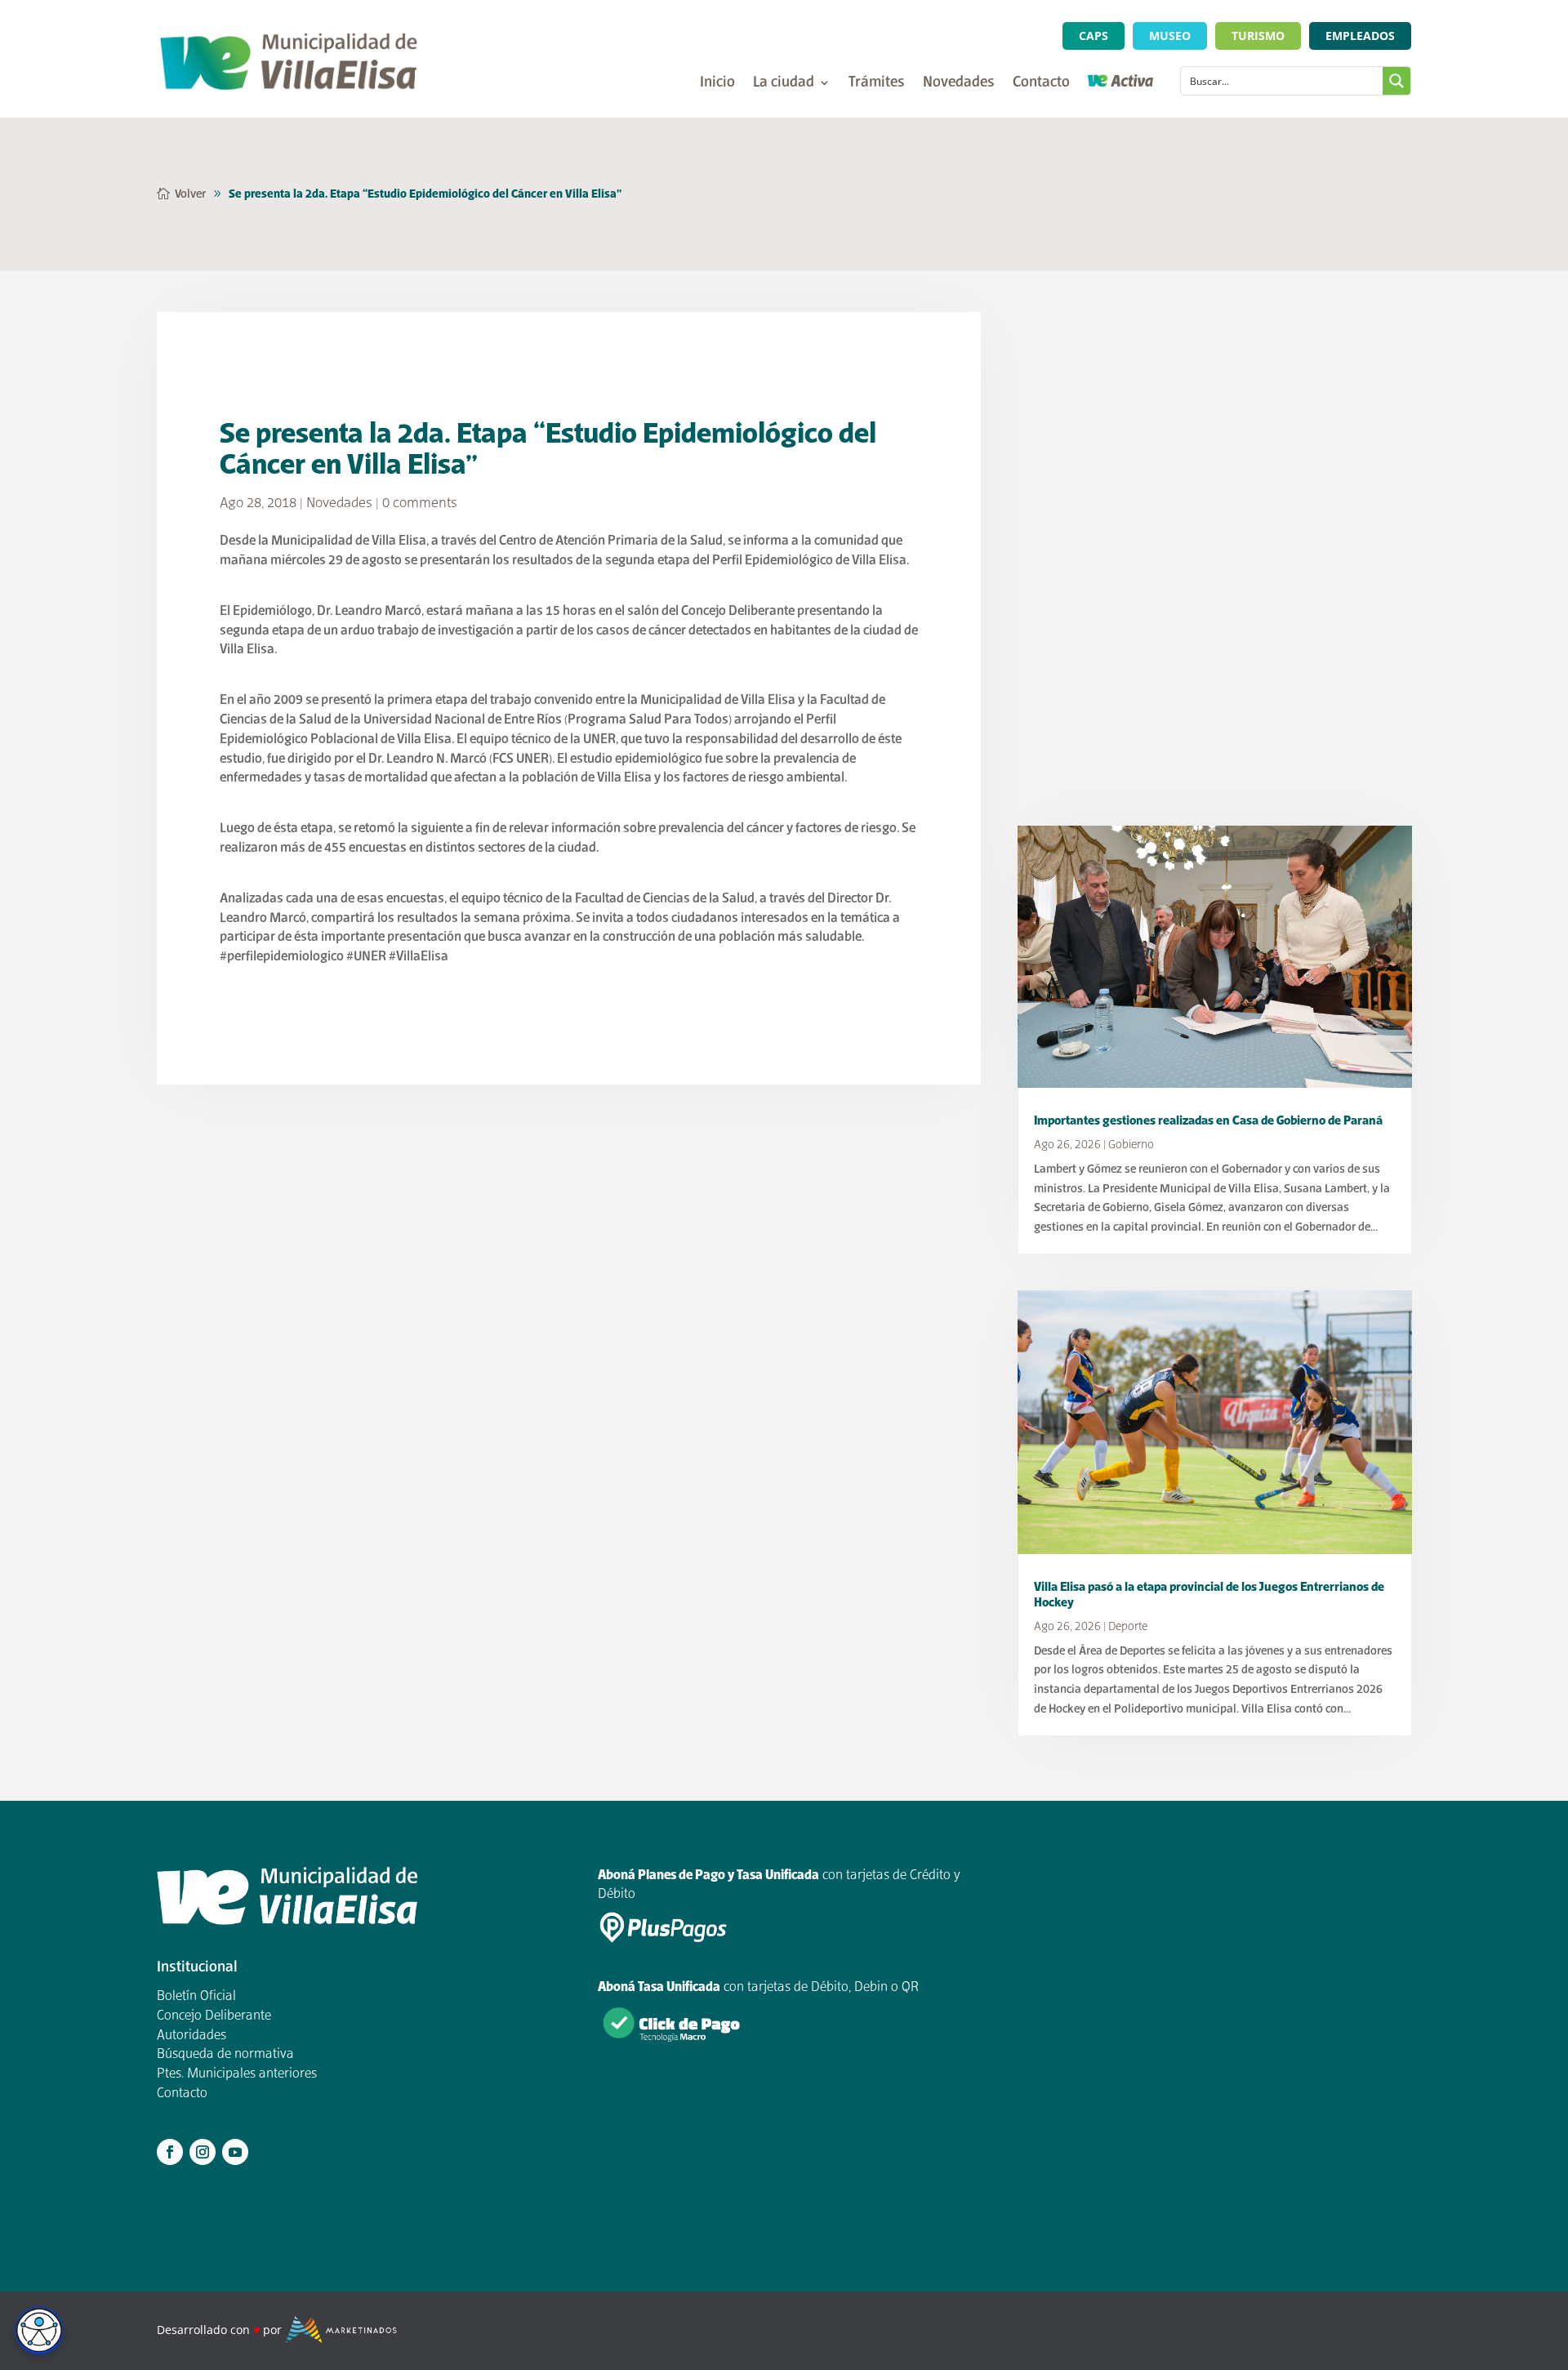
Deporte (1128, 1627)
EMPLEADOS (1360, 36)
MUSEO (1170, 36)
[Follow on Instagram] (203, 2152)
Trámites (877, 84)
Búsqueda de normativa (225, 2055)
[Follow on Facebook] (170, 2152)
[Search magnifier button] (1396, 81)
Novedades (959, 84)
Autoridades (192, 2036)
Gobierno (1131, 1145)
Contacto (1041, 84)
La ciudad (784, 84)
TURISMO (1258, 36)
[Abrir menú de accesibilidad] (39, 2331)
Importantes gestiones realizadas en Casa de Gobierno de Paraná (1208, 1121)
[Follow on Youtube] (235, 2152)
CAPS (1094, 36)
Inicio (717, 84)
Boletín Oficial (196, 1997)
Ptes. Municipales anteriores (237, 2074)
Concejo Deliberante (214, 2016)
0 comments (420, 503)
